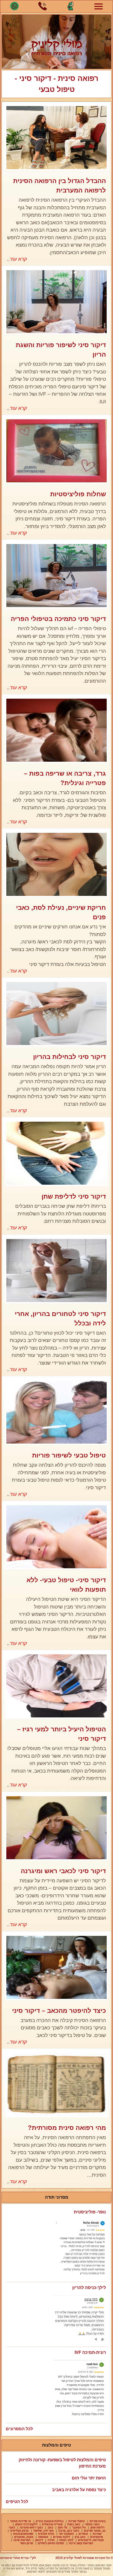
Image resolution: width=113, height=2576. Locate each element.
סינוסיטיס (97, 2537)
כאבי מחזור (92, 2524)
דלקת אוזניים (61, 2537)
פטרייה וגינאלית (52, 2524)
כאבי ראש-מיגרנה (31, 2527)
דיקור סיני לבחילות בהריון (70, 1057)
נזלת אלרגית (46, 2534)
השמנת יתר (66, 2534)
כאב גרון (80, 2537)
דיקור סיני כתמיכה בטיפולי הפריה (58, 619)
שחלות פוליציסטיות (78, 494)
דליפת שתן (97, 2527)
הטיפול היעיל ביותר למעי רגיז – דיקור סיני (61, 1734)
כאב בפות (74, 2524)
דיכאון (39, 2540)
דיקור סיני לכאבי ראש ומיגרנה (63, 1871)
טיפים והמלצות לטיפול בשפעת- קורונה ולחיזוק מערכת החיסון (62, 2463)
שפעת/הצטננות (23, 2534)
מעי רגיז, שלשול (43, 2531)
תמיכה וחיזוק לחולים (51, 2543)
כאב (50, 2527)
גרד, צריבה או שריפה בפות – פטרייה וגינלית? (65, 778)
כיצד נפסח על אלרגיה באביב (79, 2490)
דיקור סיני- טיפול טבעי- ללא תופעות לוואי (66, 1585)
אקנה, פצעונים (24, 2537)
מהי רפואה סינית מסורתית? (67, 2128)
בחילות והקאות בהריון (50, 2521)
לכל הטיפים (17, 2502)
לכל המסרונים (19, 2429)
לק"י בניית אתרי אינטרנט (18, 2558)
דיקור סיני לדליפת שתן (74, 1196)
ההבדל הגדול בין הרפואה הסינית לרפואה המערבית (60, 186)
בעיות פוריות (98, 2521)
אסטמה (43, 2537)
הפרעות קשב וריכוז (81, 2543)
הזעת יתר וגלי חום (89, 2478)
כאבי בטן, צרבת (69, 2531)
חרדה (51, 2540)
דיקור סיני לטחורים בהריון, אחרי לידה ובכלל (60, 1318)
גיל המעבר (79, 2527)
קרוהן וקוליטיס (19, 2531)
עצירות (97, 2534)
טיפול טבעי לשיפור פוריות (69, 1455)
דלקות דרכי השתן (26, 2524)
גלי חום (63, 2527)
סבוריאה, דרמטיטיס (91, 2540)
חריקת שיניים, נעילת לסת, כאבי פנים (61, 912)
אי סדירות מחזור (20, 2521)
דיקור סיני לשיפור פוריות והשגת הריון (61, 350)
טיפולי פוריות (77, 2521)
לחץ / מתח (66, 2540)
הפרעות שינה (22, 2540)
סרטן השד (27, 2543)
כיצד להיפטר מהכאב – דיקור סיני (59, 2011)
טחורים (83, 2534)
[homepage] (56, 42)
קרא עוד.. (17, 259)
